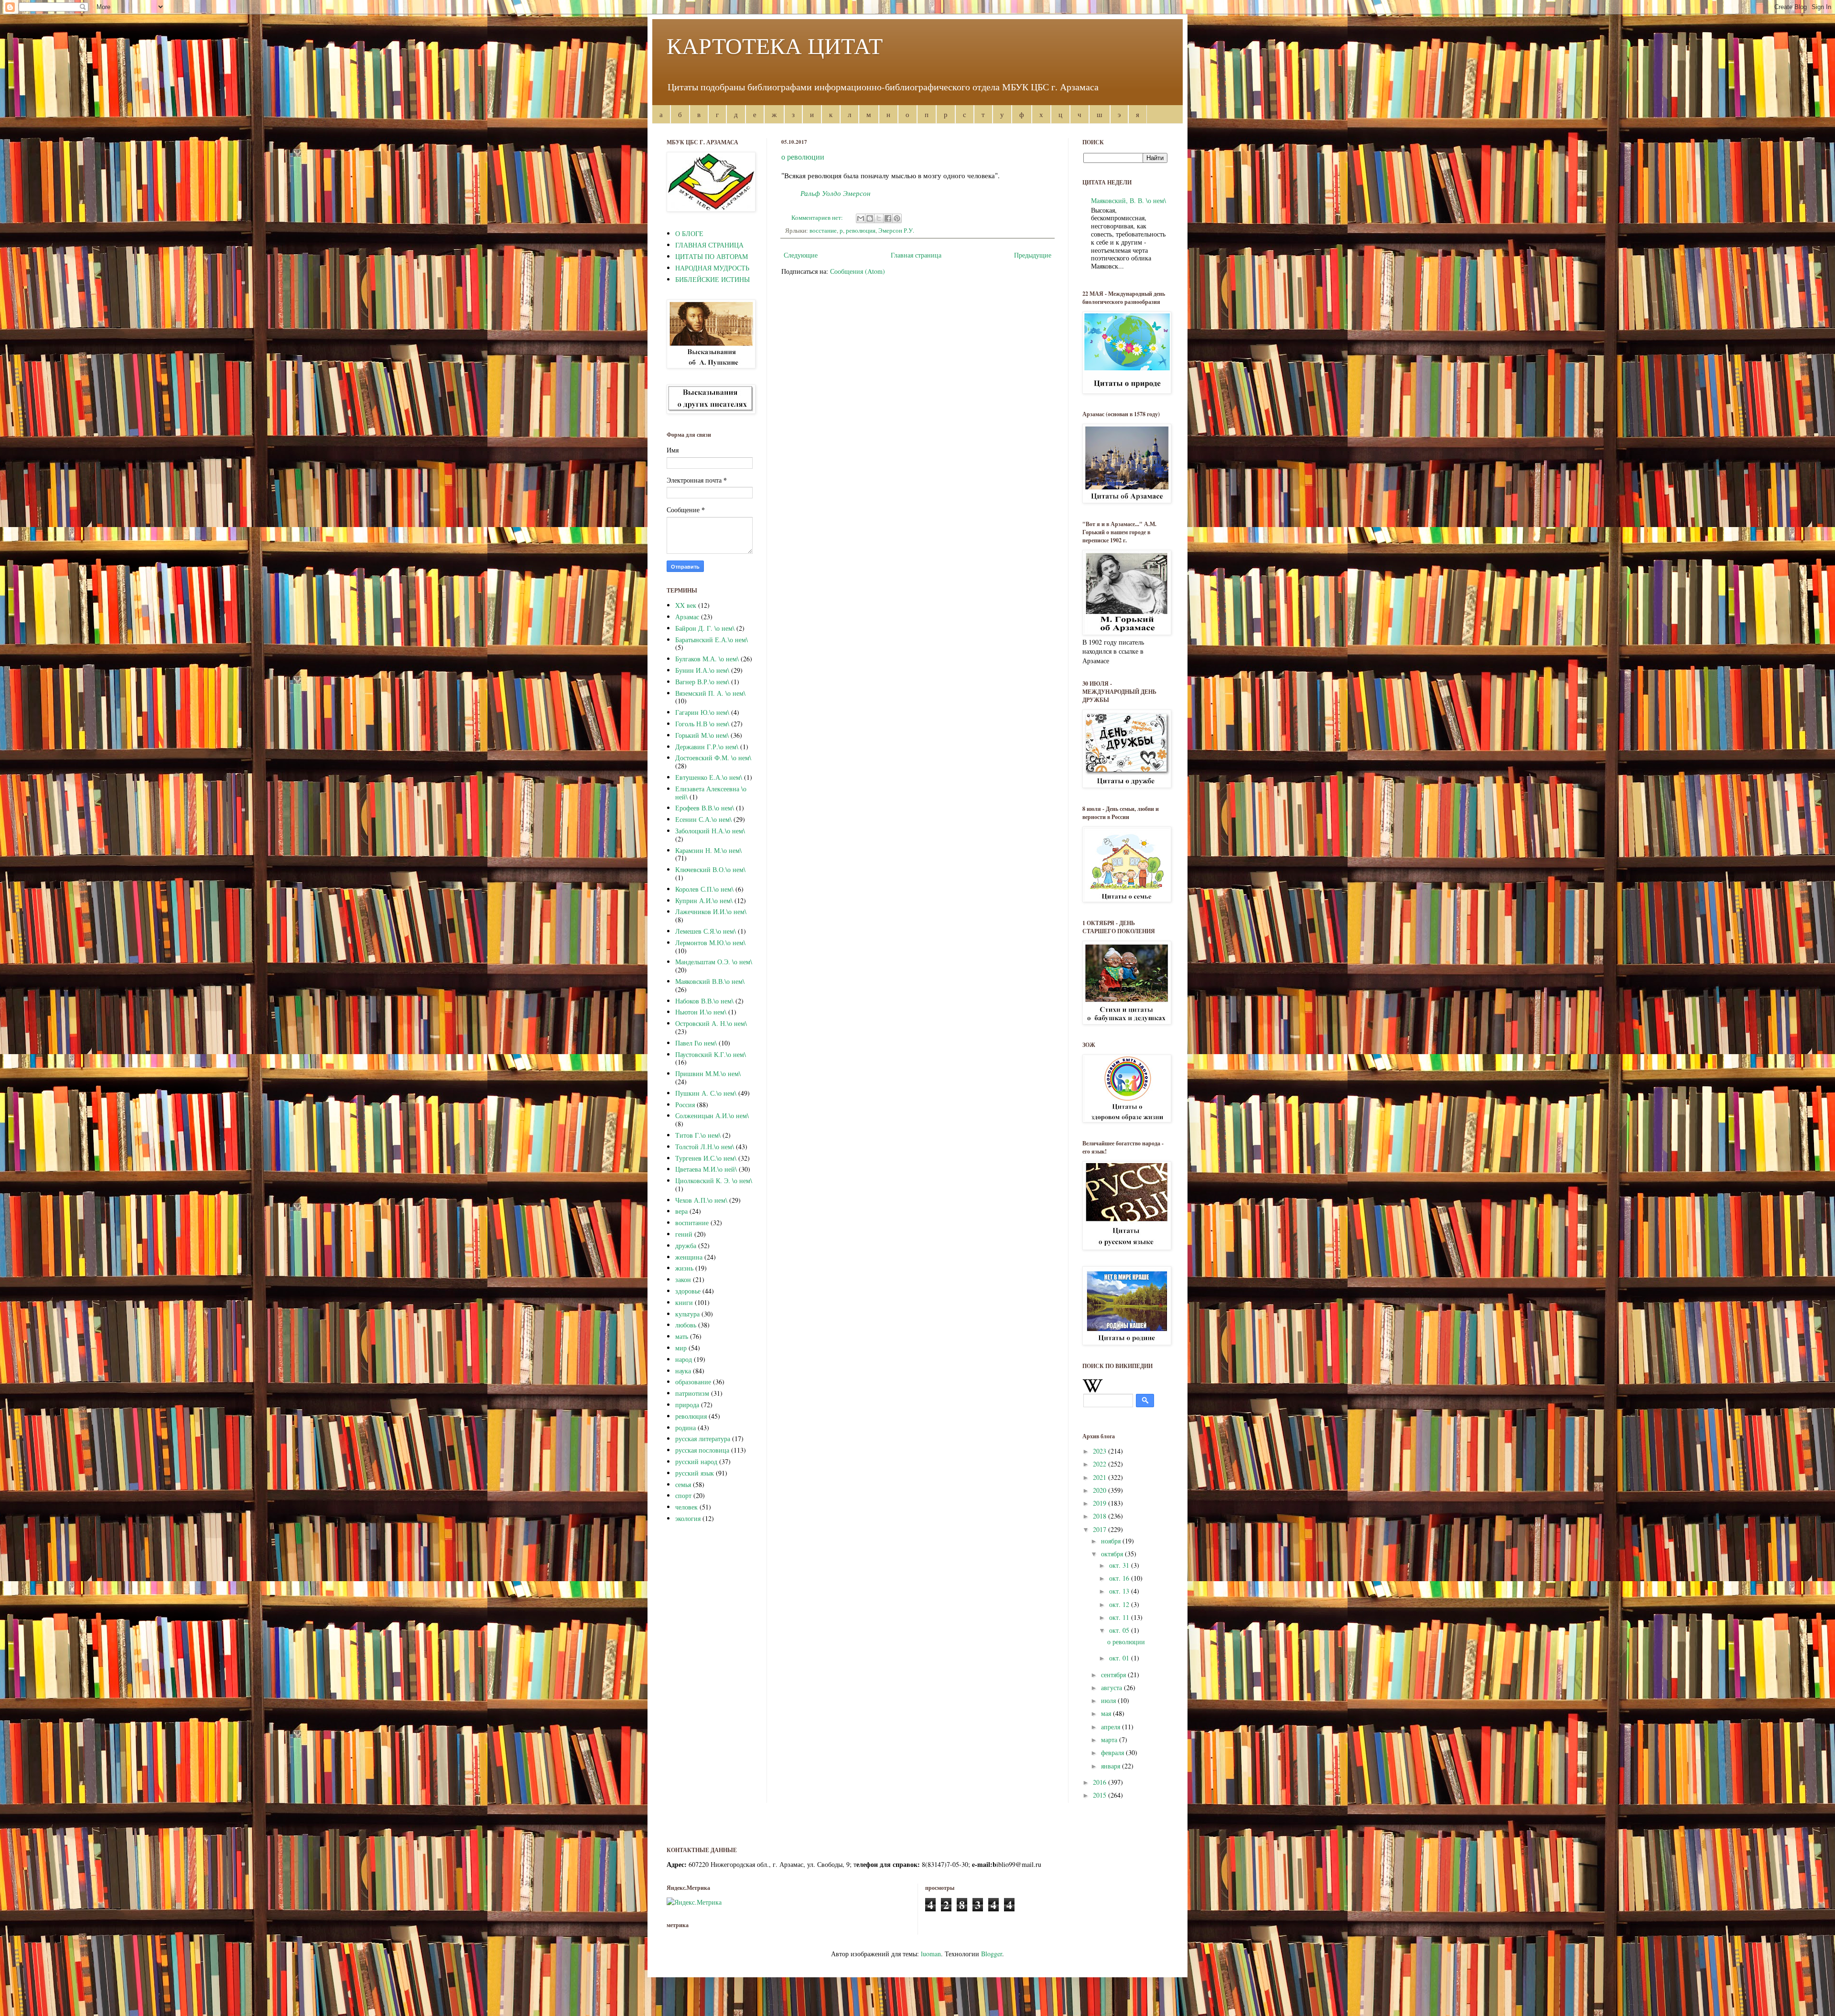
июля (1109, 1700)
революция (861, 231)
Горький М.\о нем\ (702, 735)
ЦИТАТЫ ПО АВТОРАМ (712, 256)
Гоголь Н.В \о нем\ (702, 724)
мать (682, 1336)
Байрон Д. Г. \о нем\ (705, 628)
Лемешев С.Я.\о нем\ (706, 931)
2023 (1101, 1451)
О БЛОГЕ (689, 233)
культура (687, 1314)
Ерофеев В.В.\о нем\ (705, 808)
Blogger (992, 1954)
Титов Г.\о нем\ (698, 1135)
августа (1112, 1687)
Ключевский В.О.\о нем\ (710, 869)
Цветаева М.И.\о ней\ (706, 1169)
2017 (1101, 1529)
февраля (1113, 1752)
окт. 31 (1120, 1565)
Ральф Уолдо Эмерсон (837, 193)
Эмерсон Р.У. (896, 231)
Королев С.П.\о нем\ (704, 889)
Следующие (801, 255)
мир (681, 1348)
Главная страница (916, 255)
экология (688, 1518)
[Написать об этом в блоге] (870, 218)
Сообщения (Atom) (858, 271)
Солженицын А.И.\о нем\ (712, 1116)
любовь (686, 1325)
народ (684, 1359)
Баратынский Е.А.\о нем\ (712, 640)
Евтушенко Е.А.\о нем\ (709, 777)
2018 (1101, 1516)
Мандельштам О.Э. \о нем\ (714, 962)
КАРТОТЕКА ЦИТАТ (775, 45)
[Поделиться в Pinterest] (897, 218)
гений (684, 1234)
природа (687, 1405)
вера (681, 1211)
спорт (683, 1495)
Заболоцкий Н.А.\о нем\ (710, 831)
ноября (1112, 1541)
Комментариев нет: (818, 218)
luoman (931, 1954)
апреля (1112, 1727)
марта (1110, 1740)
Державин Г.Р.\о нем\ (707, 747)
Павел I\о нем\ (696, 1043)
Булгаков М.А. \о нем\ (707, 659)
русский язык (695, 1473)
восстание (823, 231)
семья (683, 1484)
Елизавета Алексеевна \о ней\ (711, 793)
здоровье (688, 1291)
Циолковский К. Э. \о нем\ (714, 1180)
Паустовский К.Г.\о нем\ (711, 1054)
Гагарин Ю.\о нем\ (702, 712)
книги (684, 1302)
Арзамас (687, 617)
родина (685, 1428)
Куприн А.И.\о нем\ (704, 900)
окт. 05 (1120, 1630)
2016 (1101, 1782)
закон (683, 1279)
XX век (686, 605)
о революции (803, 156)
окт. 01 (1120, 1658)
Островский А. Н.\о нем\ (711, 1023)
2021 (1101, 1477)
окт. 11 (1120, 1617)
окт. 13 (1120, 1591)
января (1112, 1766)
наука (683, 1371)
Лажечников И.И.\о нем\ (711, 911)
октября (1113, 1554)
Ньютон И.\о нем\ (701, 1012)
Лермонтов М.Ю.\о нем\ (710, 943)
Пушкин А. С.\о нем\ (706, 1093)
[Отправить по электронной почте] (861, 218)
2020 (1101, 1490)
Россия (685, 1105)
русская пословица (702, 1450)
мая (1107, 1713)
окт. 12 (1120, 1604)
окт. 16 (1120, 1578)
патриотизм (692, 1393)
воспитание (692, 1223)
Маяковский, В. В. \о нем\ (1128, 200)
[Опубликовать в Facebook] (888, 218)
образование (693, 1382)
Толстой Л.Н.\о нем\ (705, 1147)
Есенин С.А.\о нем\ (703, 819)
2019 (1101, 1503)
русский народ (696, 1461)
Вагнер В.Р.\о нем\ (702, 682)
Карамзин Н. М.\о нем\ (708, 850)
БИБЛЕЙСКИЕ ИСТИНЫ (712, 279)
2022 (1101, 1464)
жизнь (684, 1268)
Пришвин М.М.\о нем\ (708, 1073)
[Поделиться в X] (879, 218)
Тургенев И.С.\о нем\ (706, 1158)
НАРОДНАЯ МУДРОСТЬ (712, 268)
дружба (686, 1245)
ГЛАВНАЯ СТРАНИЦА (709, 245)
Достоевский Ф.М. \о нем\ (713, 758)
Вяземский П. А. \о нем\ (710, 693)
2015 (1101, 1795)
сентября (1114, 1675)
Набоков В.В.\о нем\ (704, 1001)
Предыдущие (1033, 255)
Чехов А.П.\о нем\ (701, 1200)
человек (686, 1507)
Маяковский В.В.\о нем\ (710, 981)
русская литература (703, 1439)
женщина (689, 1257)
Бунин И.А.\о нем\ (702, 670)
